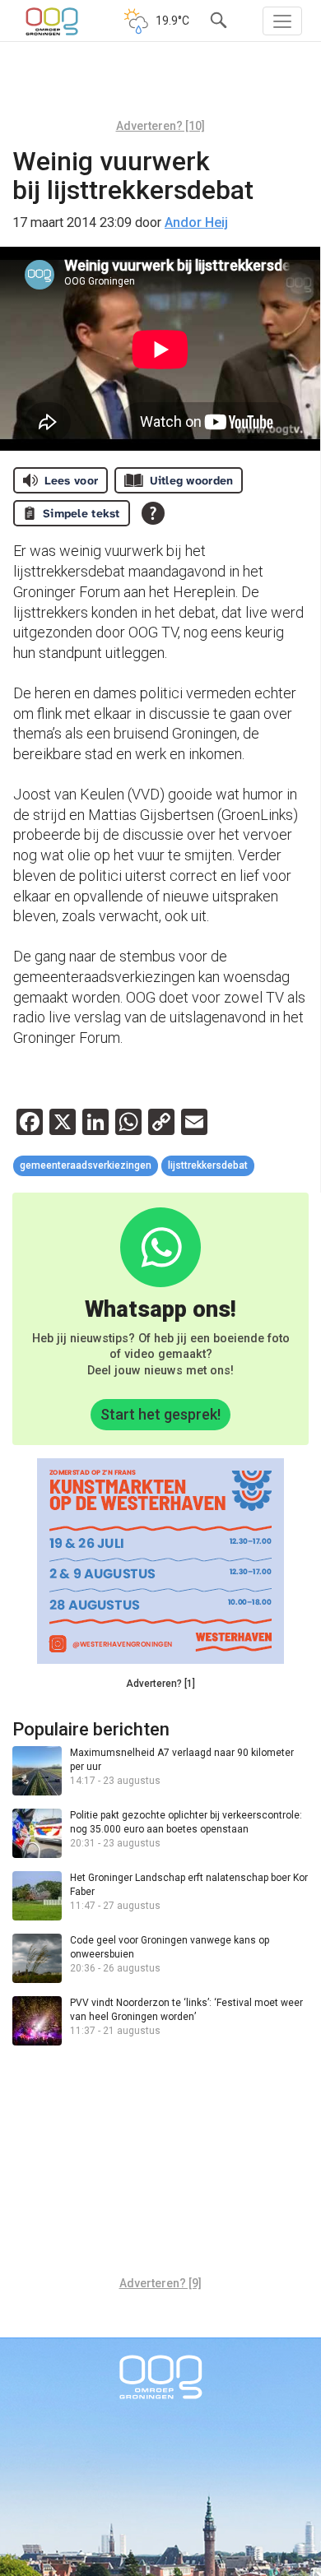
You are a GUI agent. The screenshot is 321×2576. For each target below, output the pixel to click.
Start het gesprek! (160, 1414)
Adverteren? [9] (160, 2283)
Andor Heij (196, 222)
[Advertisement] (160, 86)
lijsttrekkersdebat (208, 1165)
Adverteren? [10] (160, 126)
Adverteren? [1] (160, 1684)
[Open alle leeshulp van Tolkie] (153, 513)
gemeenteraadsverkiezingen (86, 1165)
